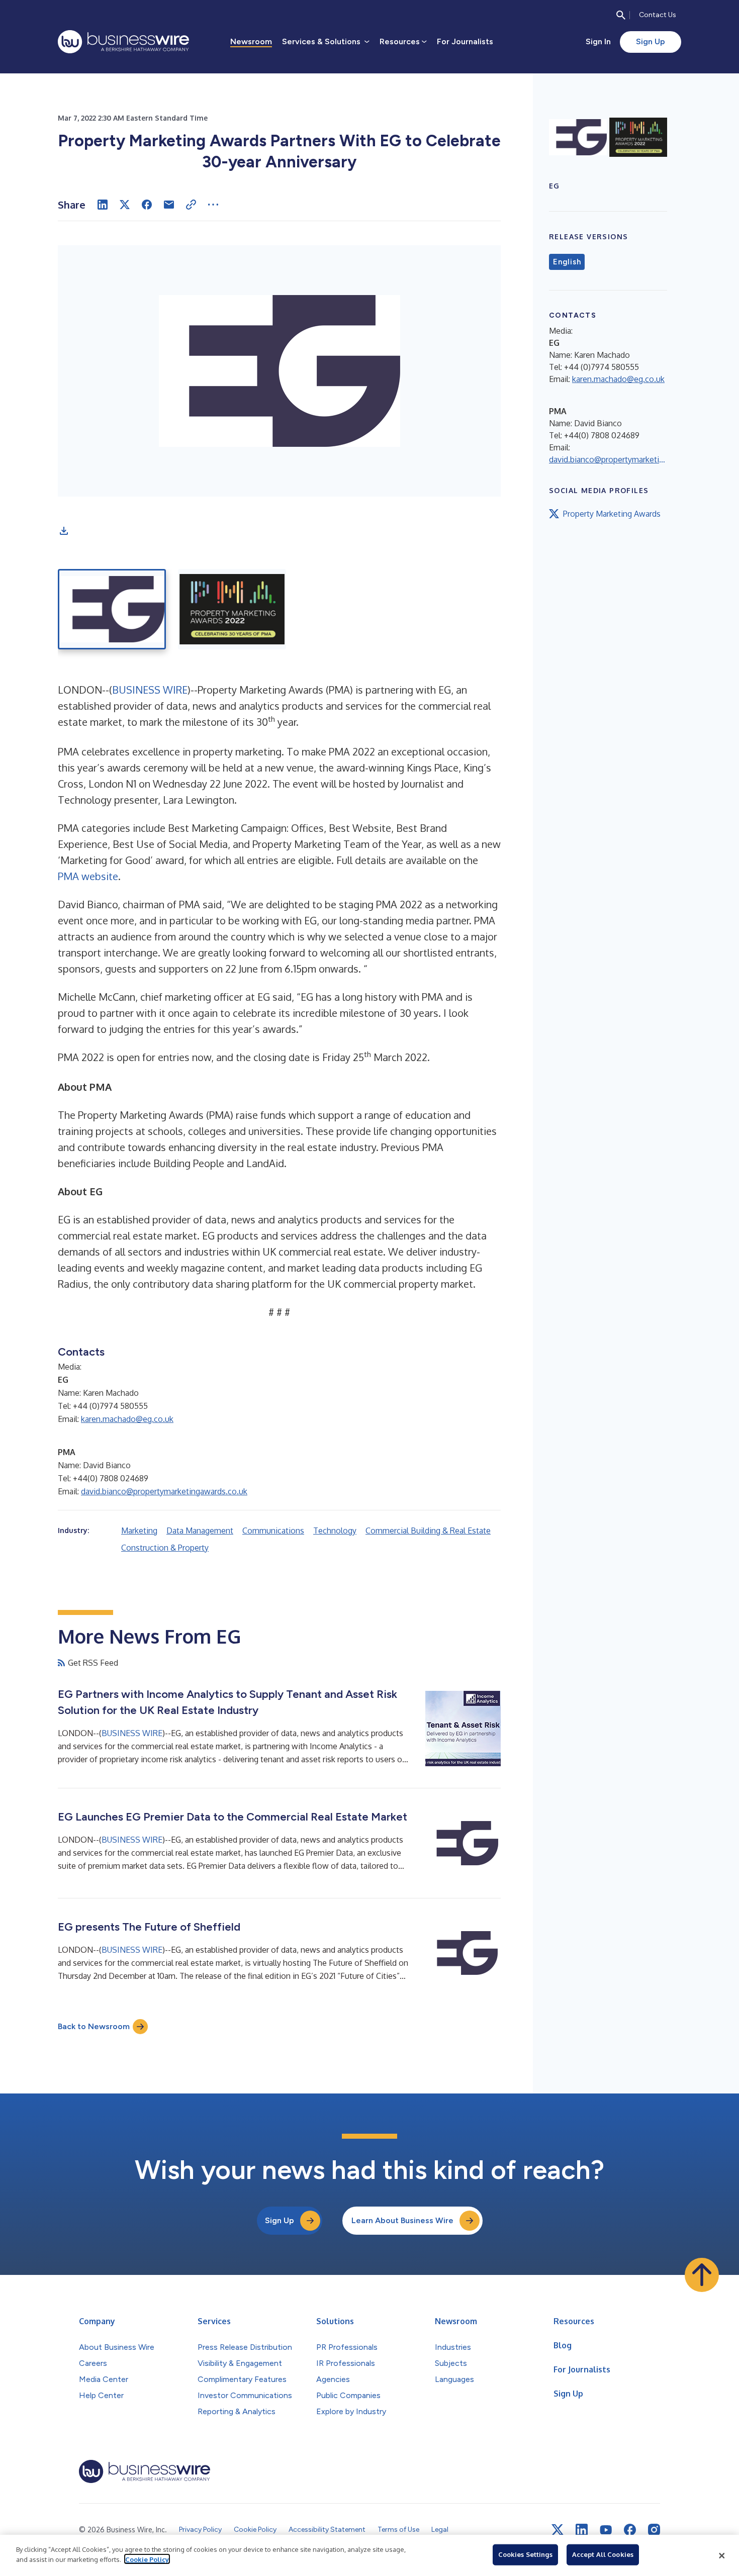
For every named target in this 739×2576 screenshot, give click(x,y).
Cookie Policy (147, 2559)
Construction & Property (165, 1548)
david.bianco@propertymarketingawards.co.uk (164, 1491)
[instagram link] (654, 2530)
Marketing (139, 1531)
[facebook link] (630, 2530)
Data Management (200, 1531)
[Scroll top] (702, 2275)
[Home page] (123, 42)
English (567, 262)
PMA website (88, 876)
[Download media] (64, 531)
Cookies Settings (525, 2554)
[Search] (621, 15)
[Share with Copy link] (191, 205)
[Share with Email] (169, 205)
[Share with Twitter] (125, 205)
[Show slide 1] (112, 609)
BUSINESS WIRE (150, 690)
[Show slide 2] (232, 609)
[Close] (722, 2555)
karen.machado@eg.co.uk (127, 1419)
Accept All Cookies (603, 2554)
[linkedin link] (582, 2530)
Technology (335, 1531)
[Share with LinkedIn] (103, 205)
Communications (273, 1531)
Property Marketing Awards (612, 514)
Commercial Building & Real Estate (428, 1531)
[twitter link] (558, 2530)
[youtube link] (606, 2530)
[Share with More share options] (213, 205)
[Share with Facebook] (147, 205)
